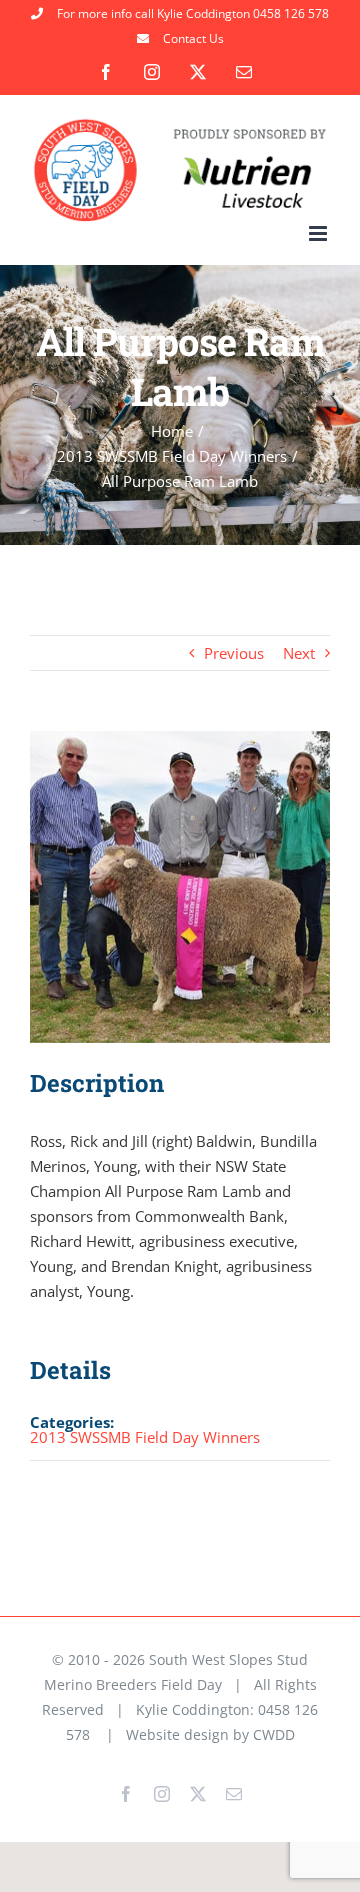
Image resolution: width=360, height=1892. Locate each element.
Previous (234, 653)
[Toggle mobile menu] (319, 233)
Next (299, 653)
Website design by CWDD (210, 1734)
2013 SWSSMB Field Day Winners (145, 1437)
